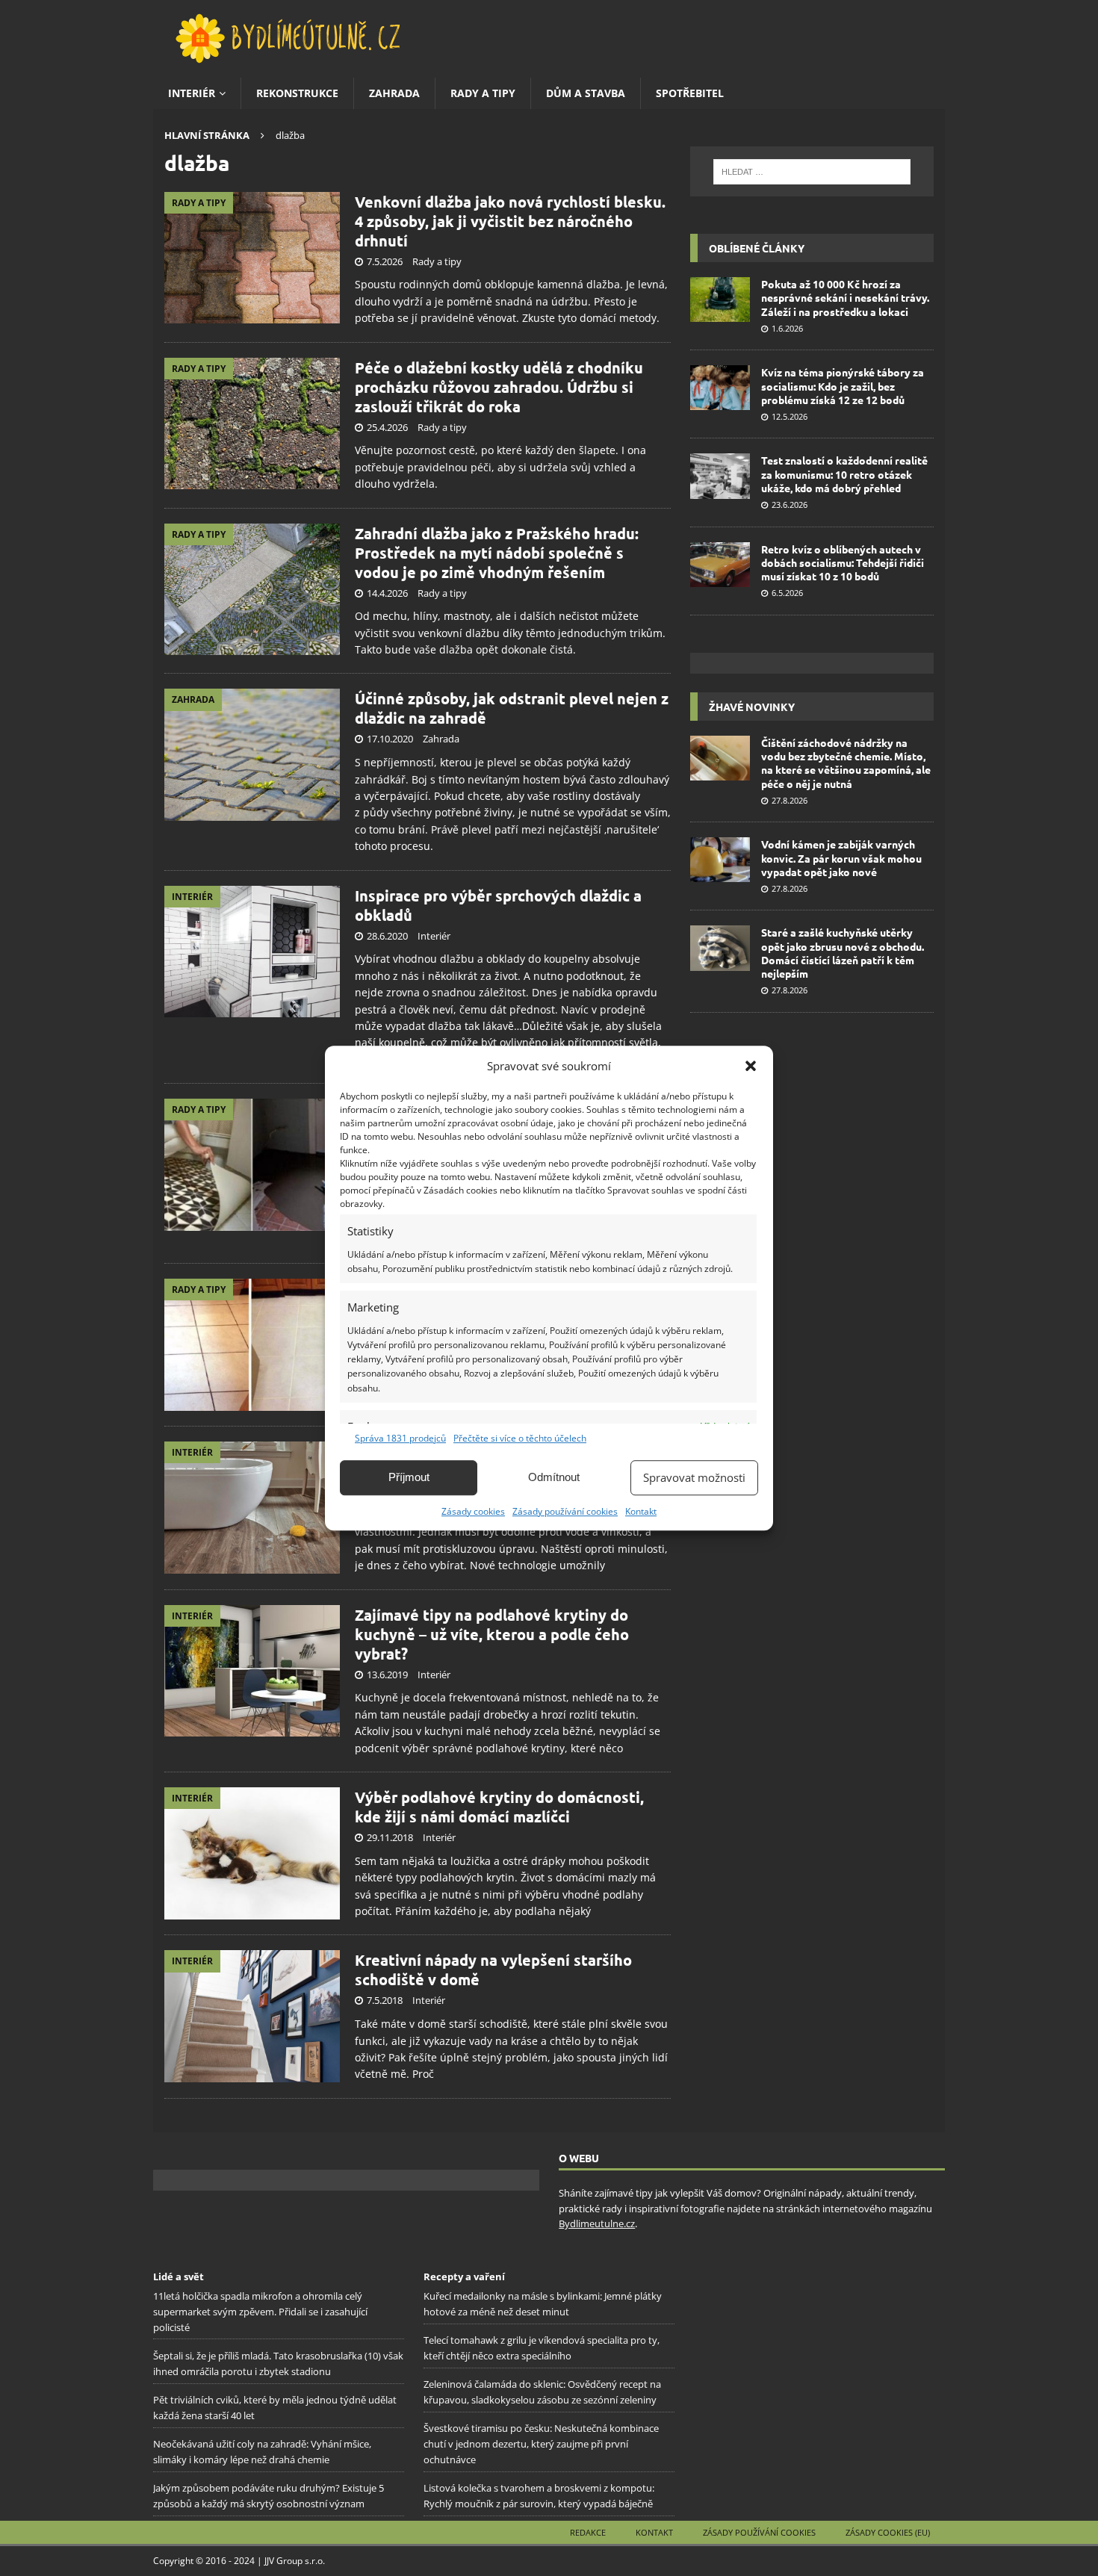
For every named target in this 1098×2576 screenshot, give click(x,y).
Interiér (192, 93)
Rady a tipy (483, 93)
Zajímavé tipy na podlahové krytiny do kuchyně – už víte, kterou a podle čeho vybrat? (492, 1634)
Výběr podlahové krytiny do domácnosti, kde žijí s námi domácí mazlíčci (499, 1807)
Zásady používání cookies (565, 1511)
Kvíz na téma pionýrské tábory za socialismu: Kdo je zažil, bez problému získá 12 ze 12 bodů (843, 385)
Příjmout (409, 1477)
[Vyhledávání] (812, 172)
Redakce (588, 2532)
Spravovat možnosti (694, 1477)
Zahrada (394, 93)
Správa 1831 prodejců (400, 1438)
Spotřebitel (690, 93)
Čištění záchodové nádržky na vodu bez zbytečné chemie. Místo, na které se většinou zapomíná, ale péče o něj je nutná (846, 763)
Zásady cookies (473, 1511)
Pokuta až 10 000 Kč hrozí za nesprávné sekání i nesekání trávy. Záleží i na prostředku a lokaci (845, 297)
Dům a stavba (586, 93)
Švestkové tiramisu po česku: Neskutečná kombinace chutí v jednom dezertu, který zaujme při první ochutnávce (541, 2444)
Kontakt (641, 1511)
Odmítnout (554, 1477)
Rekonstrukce (297, 93)
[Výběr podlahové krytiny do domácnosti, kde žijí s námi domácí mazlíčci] (252, 1853)
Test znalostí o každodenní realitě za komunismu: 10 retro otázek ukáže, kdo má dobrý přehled (844, 474)
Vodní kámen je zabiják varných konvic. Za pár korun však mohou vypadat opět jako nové (841, 857)
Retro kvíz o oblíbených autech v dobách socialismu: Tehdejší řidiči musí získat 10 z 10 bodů (843, 562)
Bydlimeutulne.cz (597, 2223)
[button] (751, 1066)
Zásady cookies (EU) (888, 2532)
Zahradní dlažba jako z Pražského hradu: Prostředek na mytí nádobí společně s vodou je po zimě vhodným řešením (497, 553)
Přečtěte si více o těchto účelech (520, 1438)
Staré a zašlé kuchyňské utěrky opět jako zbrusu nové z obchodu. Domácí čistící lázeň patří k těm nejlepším (843, 953)
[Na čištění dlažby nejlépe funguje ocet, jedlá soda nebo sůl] (252, 1345)
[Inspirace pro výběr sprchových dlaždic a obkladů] (252, 952)
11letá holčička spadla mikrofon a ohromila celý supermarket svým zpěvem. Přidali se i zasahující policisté (260, 2312)
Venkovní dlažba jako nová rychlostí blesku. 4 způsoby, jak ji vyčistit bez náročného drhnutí (510, 221)
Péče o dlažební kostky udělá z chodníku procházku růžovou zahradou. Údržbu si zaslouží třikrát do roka (499, 387)
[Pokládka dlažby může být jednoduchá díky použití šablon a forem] (252, 1165)
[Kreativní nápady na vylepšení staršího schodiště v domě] (252, 2016)
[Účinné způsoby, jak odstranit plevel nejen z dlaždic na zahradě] (252, 754)
